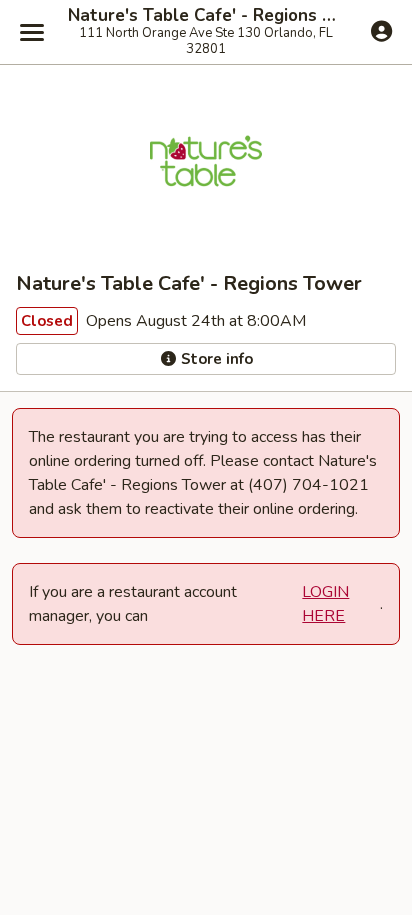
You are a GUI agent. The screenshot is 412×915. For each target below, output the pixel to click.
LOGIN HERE (325, 604)
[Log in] (381, 31)
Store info (215, 359)
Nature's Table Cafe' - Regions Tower (206, 16)
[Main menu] (32, 32)
